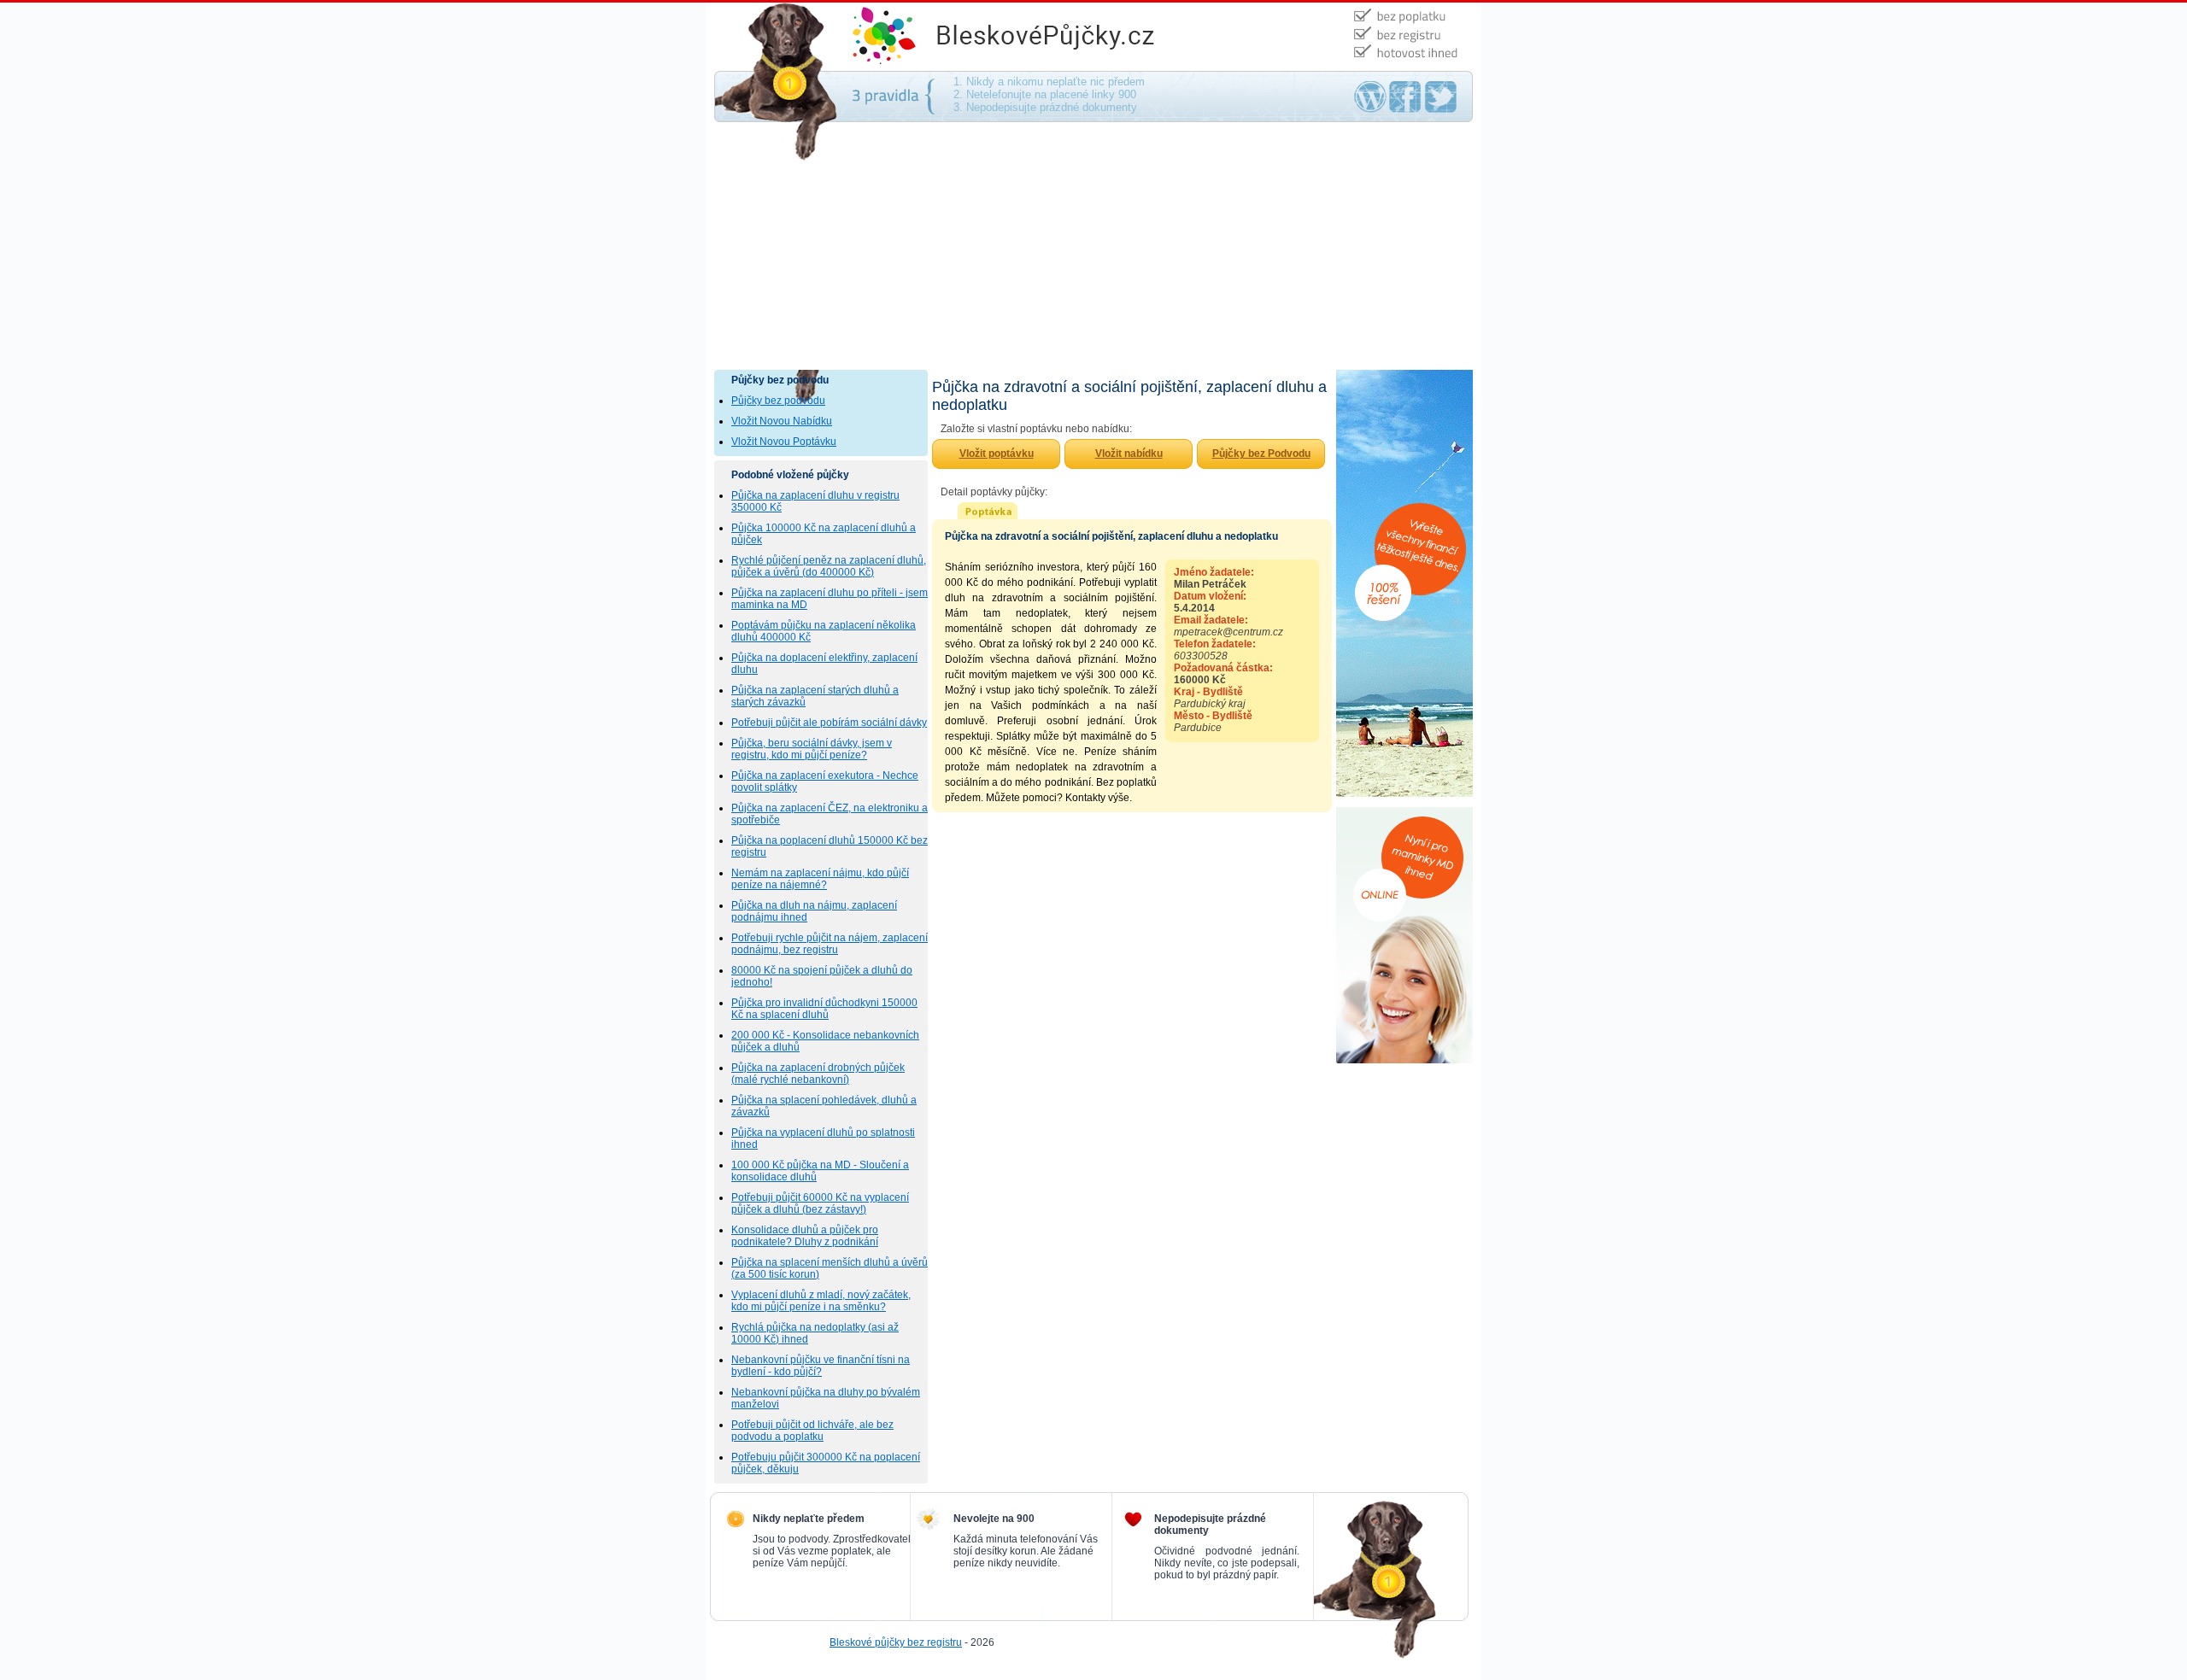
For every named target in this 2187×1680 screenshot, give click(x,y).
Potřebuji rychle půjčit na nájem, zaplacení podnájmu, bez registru (830, 944)
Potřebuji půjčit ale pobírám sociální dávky (829, 723)
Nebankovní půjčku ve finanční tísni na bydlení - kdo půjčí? (821, 1366)
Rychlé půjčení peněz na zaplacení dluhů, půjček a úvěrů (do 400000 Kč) (829, 566)
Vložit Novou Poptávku (784, 442)
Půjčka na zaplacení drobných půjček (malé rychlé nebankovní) (818, 1074)
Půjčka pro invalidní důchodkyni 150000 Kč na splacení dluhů (824, 1009)
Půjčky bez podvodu (778, 401)
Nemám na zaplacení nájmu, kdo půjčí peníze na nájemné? (820, 879)
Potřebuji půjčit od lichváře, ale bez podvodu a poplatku (812, 1431)
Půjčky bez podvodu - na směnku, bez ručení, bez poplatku (992, 9)
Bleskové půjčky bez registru (896, 1642)
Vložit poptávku (997, 454)
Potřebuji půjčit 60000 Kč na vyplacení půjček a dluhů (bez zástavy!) (820, 1203)
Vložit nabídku (1129, 454)
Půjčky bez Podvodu (1261, 454)
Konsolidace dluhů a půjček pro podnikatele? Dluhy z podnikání (805, 1236)
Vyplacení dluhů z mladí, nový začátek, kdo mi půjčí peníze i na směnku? (821, 1301)
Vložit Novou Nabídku (782, 421)
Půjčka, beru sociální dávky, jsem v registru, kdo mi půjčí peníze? (812, 749)
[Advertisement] (1093, 242)
